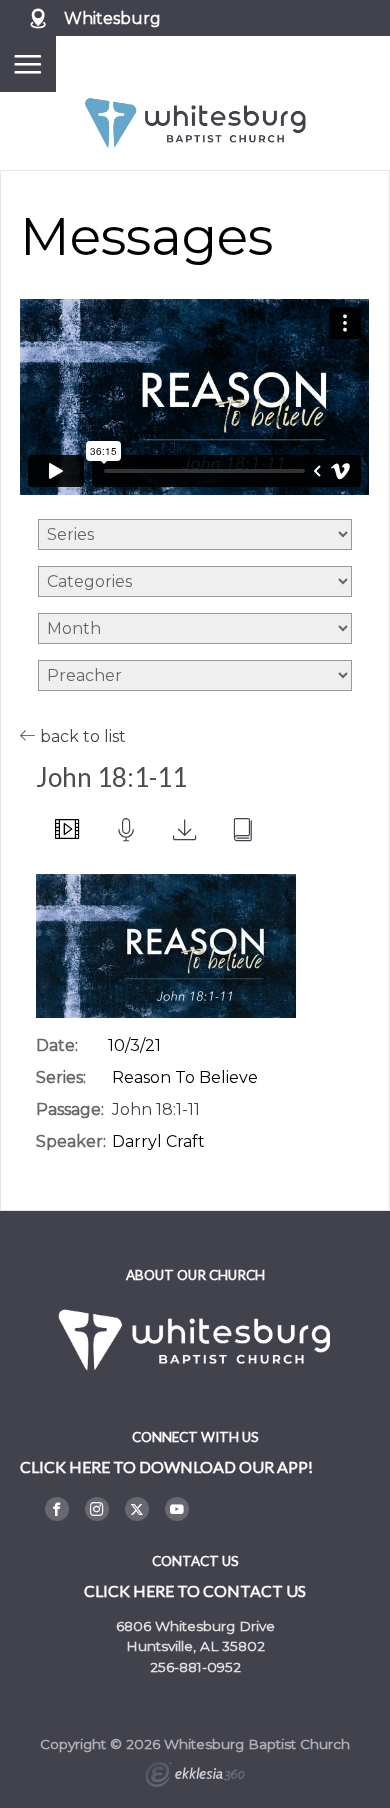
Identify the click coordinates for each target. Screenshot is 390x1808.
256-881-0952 (195, 1667)
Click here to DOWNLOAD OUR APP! (166, 1466)
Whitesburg (112, 18)
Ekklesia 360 (195, 1777)
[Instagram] (97, 1509)
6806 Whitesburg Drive (195, 1626)
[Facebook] (57, 1509)
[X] (137, 1509)
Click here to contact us (195, 1590)
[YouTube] (177, 1509)
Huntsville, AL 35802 (195, 1646)
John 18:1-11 (156, 1109)
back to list (81, 736)
